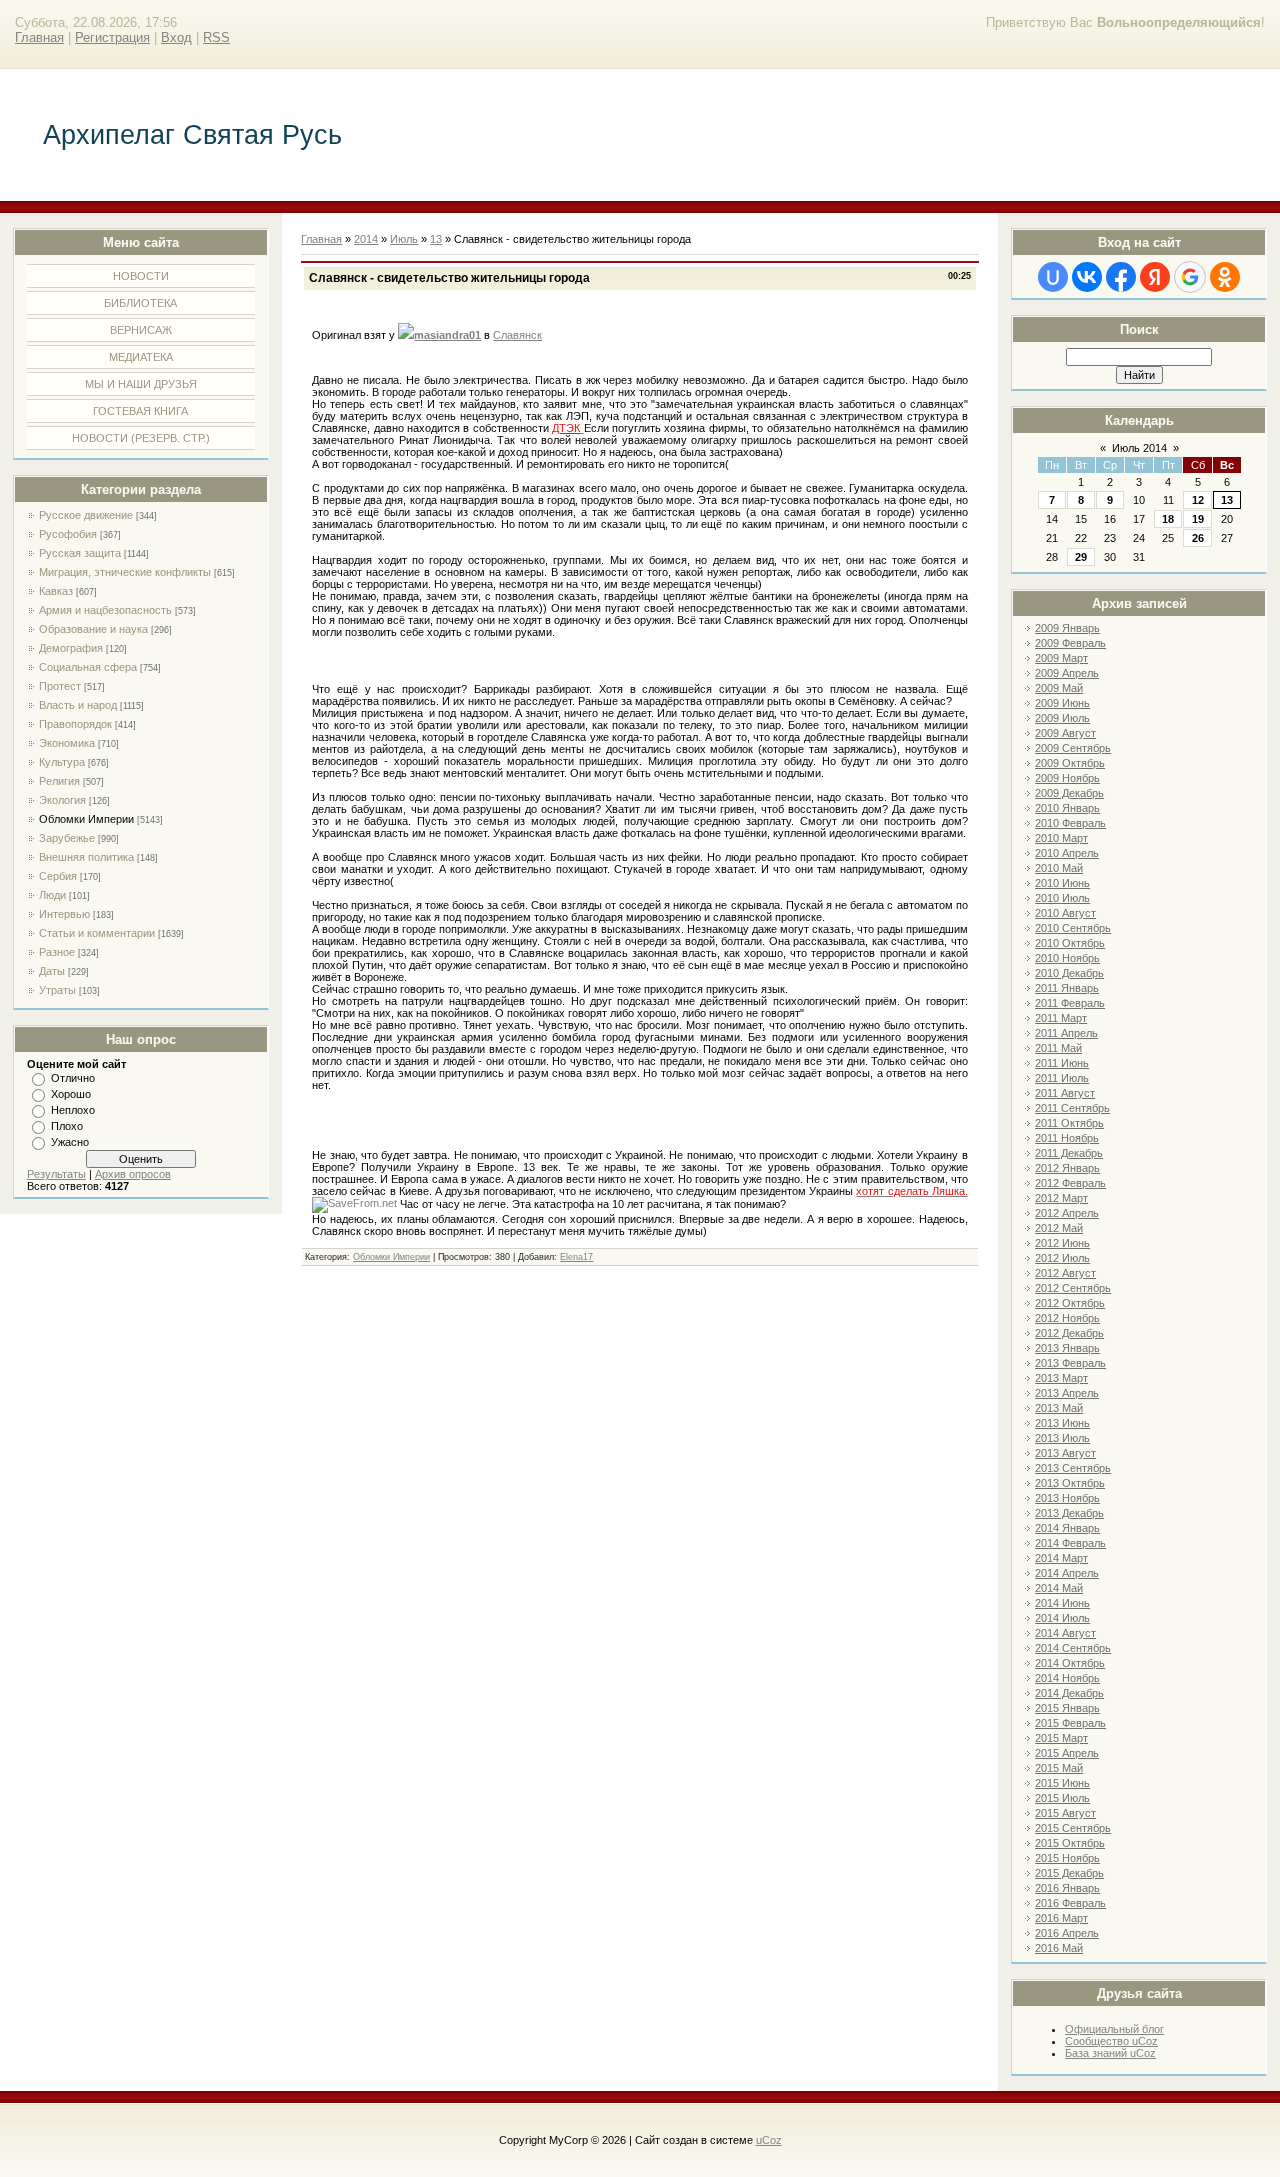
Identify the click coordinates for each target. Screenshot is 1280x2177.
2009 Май (1059, 688)
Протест (60, 686)
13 (1227, 500)
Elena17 (576, 1257)
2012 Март (1061, 1198)
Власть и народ (78, 705)
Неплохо (73, 1110)
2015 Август (1065, 1813)
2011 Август (1065, 1093)
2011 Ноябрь (1067, 1138)
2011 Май (1058, 1048)
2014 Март (1061, 1558)
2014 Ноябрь (1067, 1678)
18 (1168, 519)
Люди (52, 895)
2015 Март (1061, 1738)
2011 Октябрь (1069, 1123)
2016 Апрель (1067, 1933)
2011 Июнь (1062, 1063)
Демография (71, 648)
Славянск (517, 335)
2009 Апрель (1067, 673)
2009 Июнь (1062, 703)
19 (1198, 519)
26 (1198, 538)
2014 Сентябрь (1073, 1648)
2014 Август (1065, 1633)
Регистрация (112, 37)
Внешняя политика (86, 857)
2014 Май (1059, 1588)
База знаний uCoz (1110, 2053)
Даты (52, 971)
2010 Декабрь (1069, 973)
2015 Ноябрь (1067, 1858)
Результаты (56, 1174)
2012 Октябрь (1070, 1303)
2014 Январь (1067, 1528)
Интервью (64, 914)
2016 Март (1061, 1918)
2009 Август (1065, 733)
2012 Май (1059, 1228)
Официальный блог (1114, 2029)
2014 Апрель (1067, 1573)
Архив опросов (133, 1174)
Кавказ (56, 591)
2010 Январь (1067, 808)
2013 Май (1059, 1408)
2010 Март (1061, 838)
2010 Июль (1062, 898)
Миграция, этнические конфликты (125, 572)
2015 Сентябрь (1073, 1828)
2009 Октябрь (1070, 763)
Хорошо (71, 1094)
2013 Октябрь (1070, 1483)
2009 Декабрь (1069, 793)
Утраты (57, 990)
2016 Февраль (1070, 1903)
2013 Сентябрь (1073, 1468)
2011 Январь (1067, 988)
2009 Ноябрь (1067, 778)
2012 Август (1065, 1273)
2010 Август (1065, 913)
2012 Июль (1062, 1258)
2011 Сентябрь (1072, 1108)
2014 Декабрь (1069, 1693)
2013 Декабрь (1069, 1513)
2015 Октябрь (1070, 1843)
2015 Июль (1062, 1798)
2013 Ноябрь (1067, 1498)
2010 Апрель (1067, 853)
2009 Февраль (1070, 643)
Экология (62, 800)
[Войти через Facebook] (1121, 277)
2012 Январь (1067, 1168)
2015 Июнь (1062, 1783)
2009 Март (1061, 658)
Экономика (67, 743)
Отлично (73, 1078)
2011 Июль (1062, 1078)
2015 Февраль (1070, 1723)
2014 (366, 239)
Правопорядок (75, 724)
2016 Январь (1067, 1888)
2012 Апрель (1067, 1213)
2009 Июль (1062, 718)
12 (1198, 500)
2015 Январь (1067, 1708)
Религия (59, 781)
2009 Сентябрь (1073, 748)
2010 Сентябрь (1073, 928)
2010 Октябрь (1070, 943)
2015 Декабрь (1069, 1873)
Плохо (67, 1126)
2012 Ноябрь (1067, 1318)
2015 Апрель (1067, 1753)
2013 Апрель (1067, 1393)
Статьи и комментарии (97, 933)
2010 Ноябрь (1067, 958)
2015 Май (1059, 1768)
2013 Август (1065, 1453)
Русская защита (80, 553)
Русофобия (68, 534)
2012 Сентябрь (1073, 1288)
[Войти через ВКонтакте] (1087, 277)
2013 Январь (1067, 1348)
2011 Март (1061, 1018)
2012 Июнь (1062, 1243)
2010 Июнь (1062, 883)
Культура (62, 762)
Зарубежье (67, 838)
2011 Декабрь (1069, 1153)
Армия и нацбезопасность (105, 610)
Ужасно (70, 1142)
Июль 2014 (1139, 448)
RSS (216, 37)
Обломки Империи (86, 819)
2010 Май (1059, 868)
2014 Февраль (1070, 1543)
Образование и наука (93, 629)
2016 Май (1059, 1948)
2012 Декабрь (1069, 1333)
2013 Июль (1062, 1438)
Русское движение (86, 515)
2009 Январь (1067, 628)
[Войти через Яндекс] (1155, 277)
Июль (404, 239)
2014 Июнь (1062, 1603)
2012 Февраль (1070, 1183)
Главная (39, 37)
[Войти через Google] (1190, 277)
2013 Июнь (1062, 1423)
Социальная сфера (88, 667)
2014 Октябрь (1070, 1663)
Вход (176, 37)
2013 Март (1061, 1378)
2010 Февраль (1070, 823)
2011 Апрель (1066, 1033)
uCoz (769, 2140)
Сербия (58, 876)
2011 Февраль (1070, 1003)
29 (1081, 557)
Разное (57, 952)
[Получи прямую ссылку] (354, 1203)
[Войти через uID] (1053, 277)
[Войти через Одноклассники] (1225, 277)
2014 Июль (1062, 1618)
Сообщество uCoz (1111, 2041)
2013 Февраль (1070, 1363)
